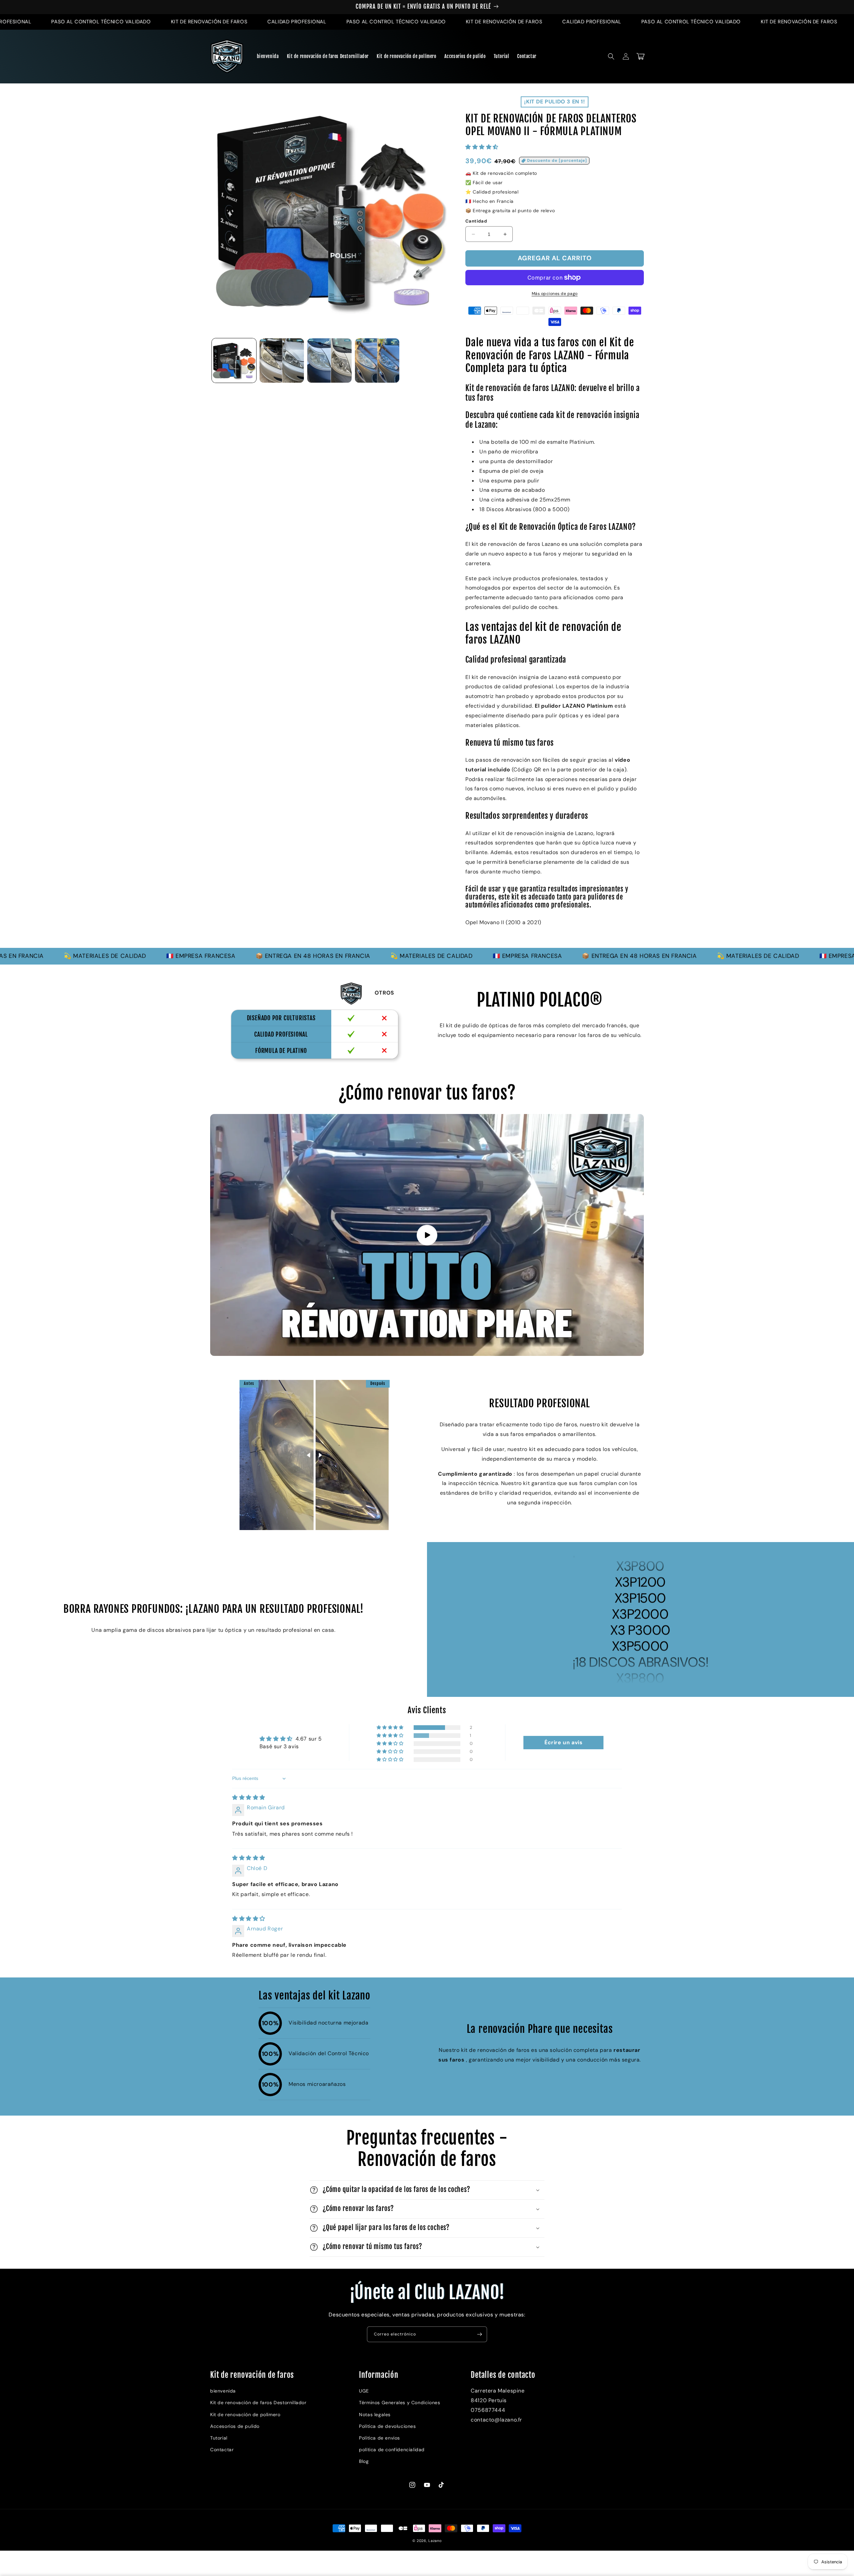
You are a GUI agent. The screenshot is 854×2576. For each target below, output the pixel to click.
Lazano (435, 2541)
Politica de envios (379, 2438)
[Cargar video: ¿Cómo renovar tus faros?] (427, 1235)
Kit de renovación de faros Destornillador (258, 2403)
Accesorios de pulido (235, 2426)
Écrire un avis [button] (563, 1742)
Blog (364, 2461)
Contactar (222, 2450)
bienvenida (223, 2391)
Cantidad (476, 221)
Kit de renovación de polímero (245, 2415)
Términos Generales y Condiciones (399, 2403)
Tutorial (219, 2438)
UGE (364, 2391)
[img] (249, 1797)
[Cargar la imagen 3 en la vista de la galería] (329, 360)
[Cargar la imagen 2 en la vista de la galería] (282, 360)
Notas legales (375, 2415)
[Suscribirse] (479, 2334)
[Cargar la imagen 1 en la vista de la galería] (234, 360)
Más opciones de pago (555, 294)
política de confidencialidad (392, 2450)
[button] (611, 56)
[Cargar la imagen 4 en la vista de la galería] (377, 360)
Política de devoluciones (387, 2426)
